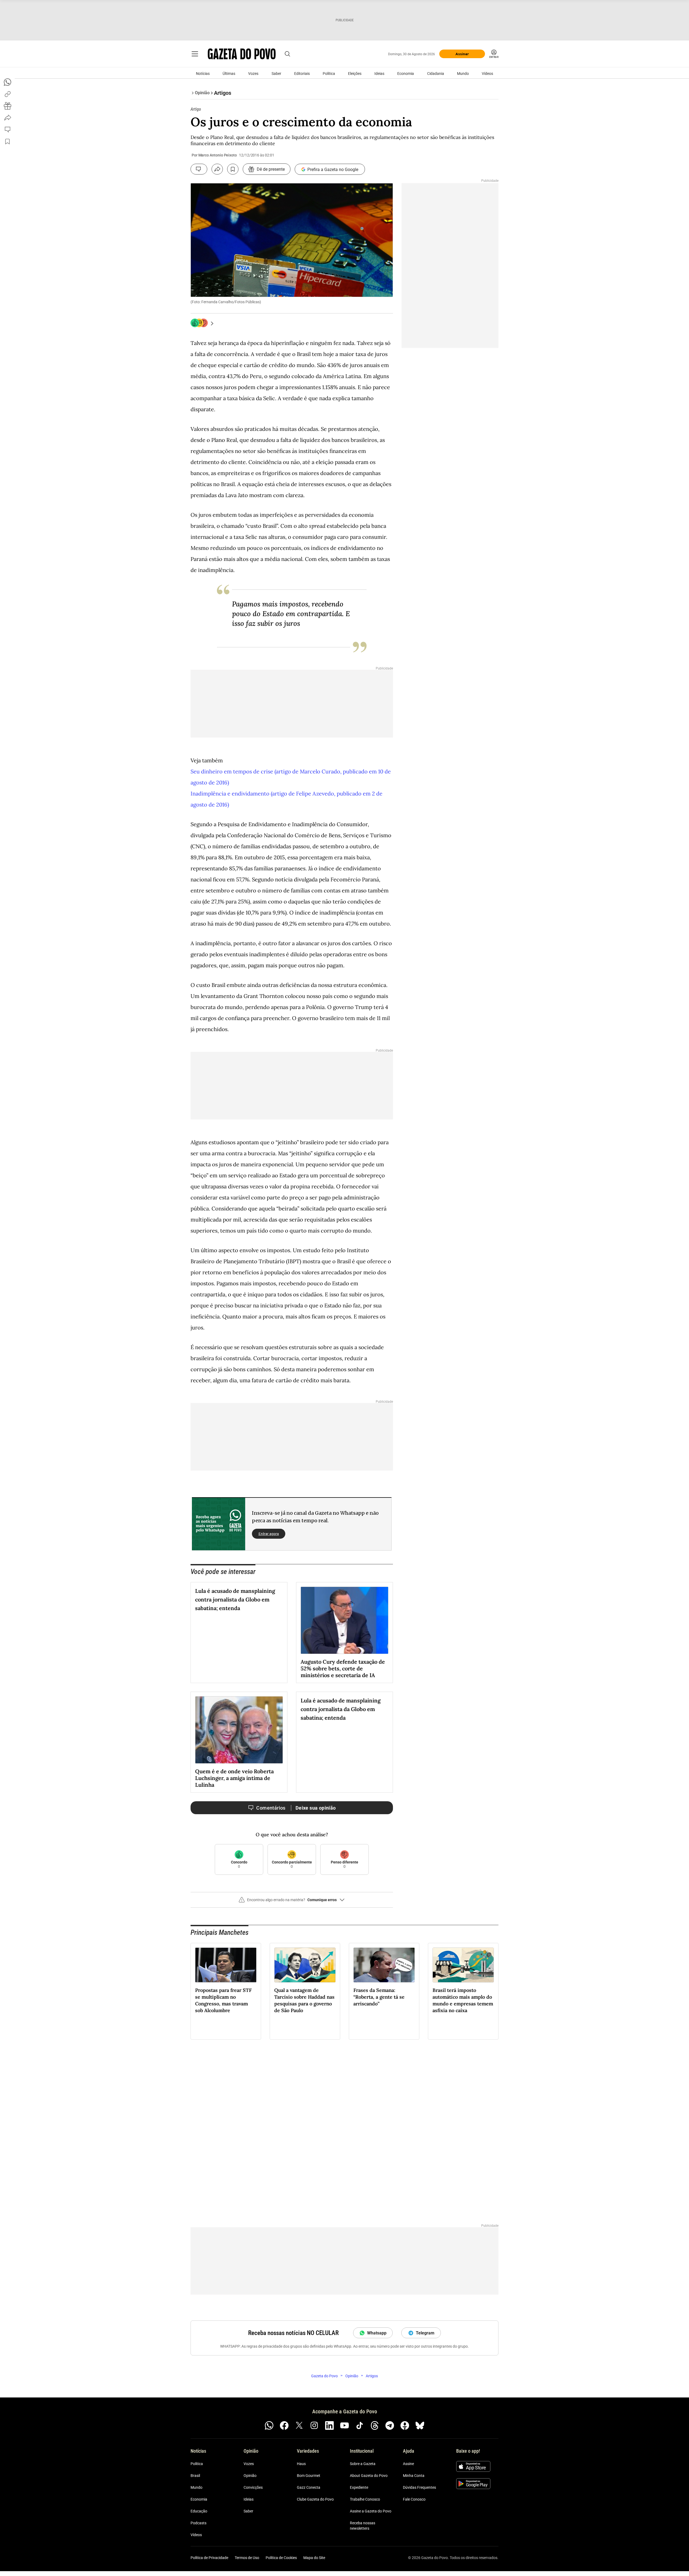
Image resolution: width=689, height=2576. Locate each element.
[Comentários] (199, 169)
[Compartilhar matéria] (217, 169)
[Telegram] (390, 2425)
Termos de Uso (247, 2558)
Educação (199, 2511)
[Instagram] (314, 2425)
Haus (301, 2464)
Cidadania (436, 74)
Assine (408, 2464)
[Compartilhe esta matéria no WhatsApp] (8, 82)
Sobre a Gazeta (363, 2464)
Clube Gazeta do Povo (315, 2499)
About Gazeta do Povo (369, 2476)
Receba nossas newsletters (363, 2526)
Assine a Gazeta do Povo (371, 2511)
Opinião (250, 2476)
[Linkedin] (329, 2425)
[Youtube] (344, 2425)
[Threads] (375, 2425)
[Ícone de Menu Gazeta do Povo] (195, 54)
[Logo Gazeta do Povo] (242, 54)
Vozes (253, 74)
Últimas (229, 74)
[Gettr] (405, 2425)
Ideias (379, 74)
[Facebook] (284, 2425)
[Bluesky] (420, 2425)
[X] (299, 2425)
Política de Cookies (281, 2558)
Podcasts (198, 2523)
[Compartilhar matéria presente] (8, 106)
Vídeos (487, 74)
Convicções (253, 2487)
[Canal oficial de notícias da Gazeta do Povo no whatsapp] (269, 2425)
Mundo (463, 74)
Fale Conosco (414, 2499)
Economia (406, 74)
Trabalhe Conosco (365, 2499)
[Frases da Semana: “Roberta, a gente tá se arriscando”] (384, 1965)
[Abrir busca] (287, 54)
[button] (292, 1902)
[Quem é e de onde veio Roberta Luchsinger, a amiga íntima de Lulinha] (239, 1730)
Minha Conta (414, 2476)
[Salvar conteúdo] (233, 169)
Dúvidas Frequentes (419, 2487)
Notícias (203, 74)
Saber (276, 74)
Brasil (195, 2476)
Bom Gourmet (309, 2476)
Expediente (359, 2487)
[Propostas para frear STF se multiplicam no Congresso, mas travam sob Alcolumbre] (226, 1965)
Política (329, 74)
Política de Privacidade (209, 2558)
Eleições (355, 74)
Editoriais (302, 74)
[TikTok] (360, 2425)
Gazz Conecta (309, 2487)
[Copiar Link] (8, 94)
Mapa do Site (314, 2558)
